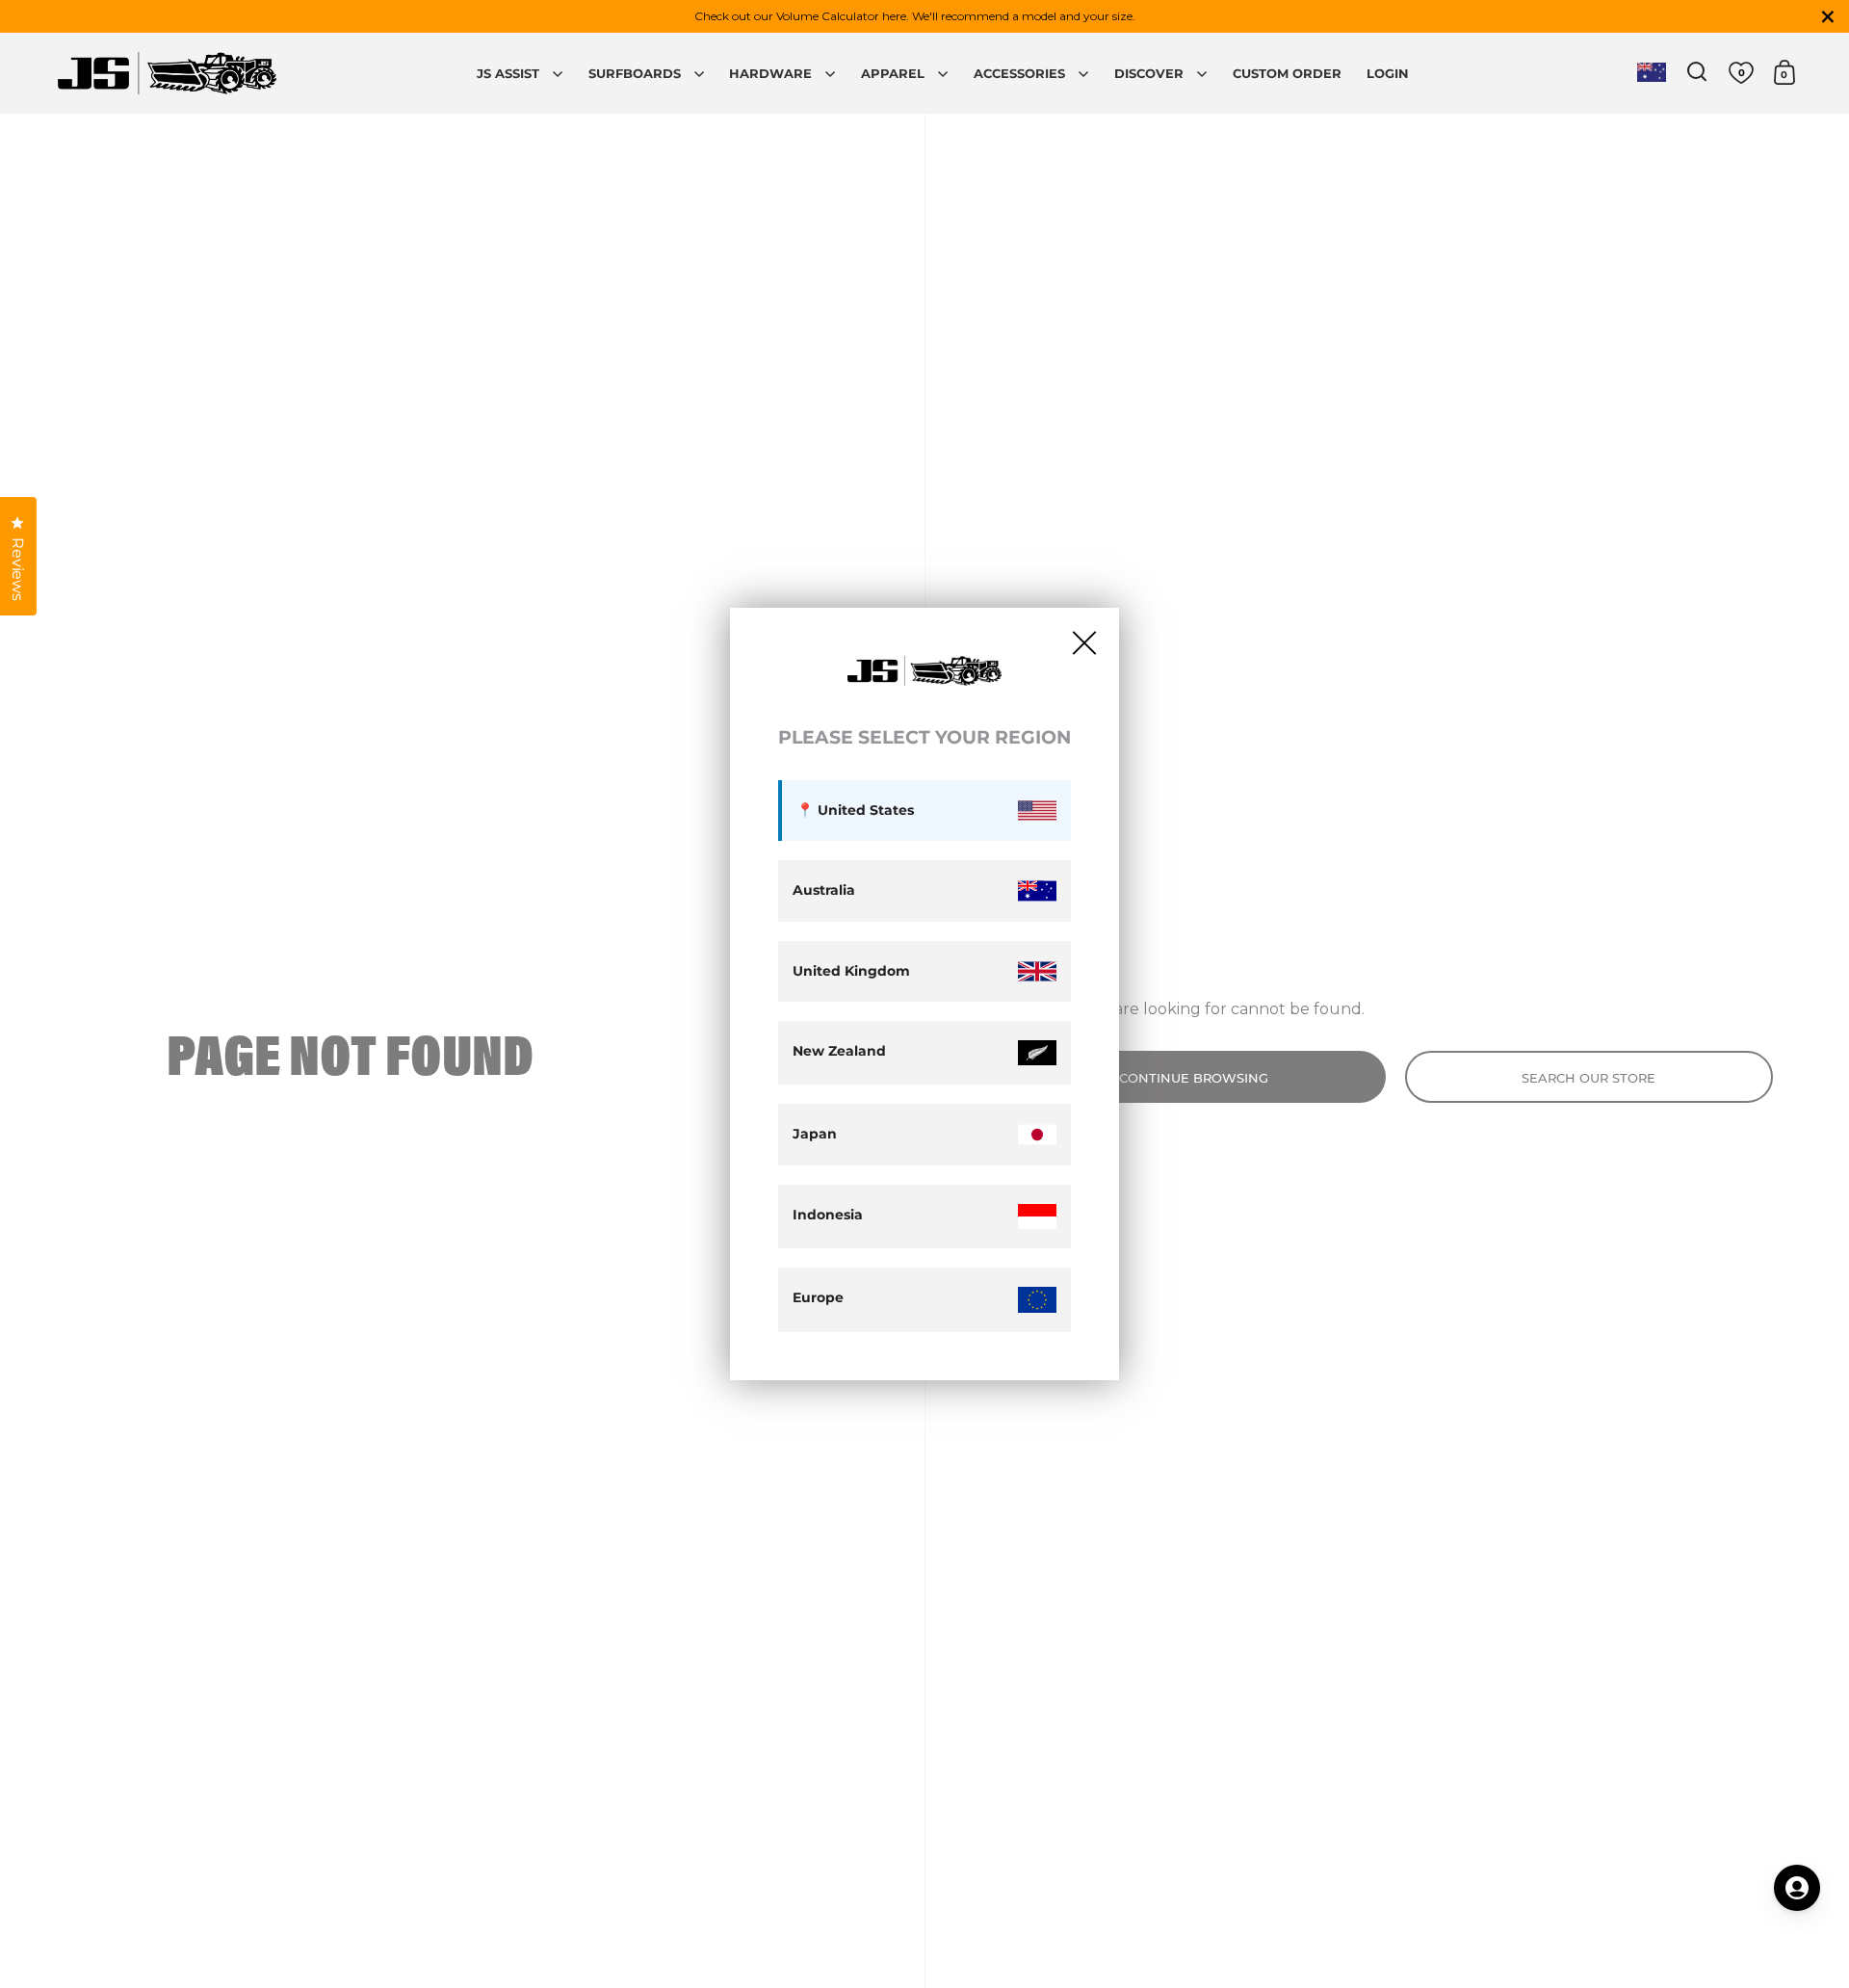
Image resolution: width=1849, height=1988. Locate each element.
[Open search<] (1697, 72)
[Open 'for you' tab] (1797, 1888)
